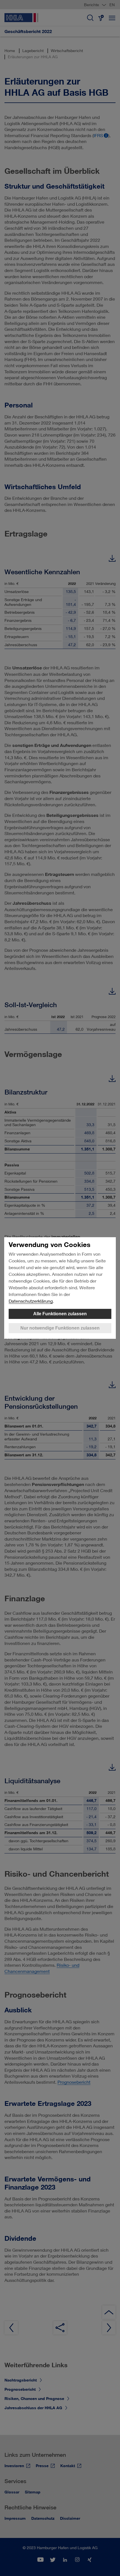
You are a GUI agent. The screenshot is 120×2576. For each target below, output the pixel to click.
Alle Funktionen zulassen (60, 1314)
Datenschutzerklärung (31, 1301)
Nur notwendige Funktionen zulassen (60, 1328)
